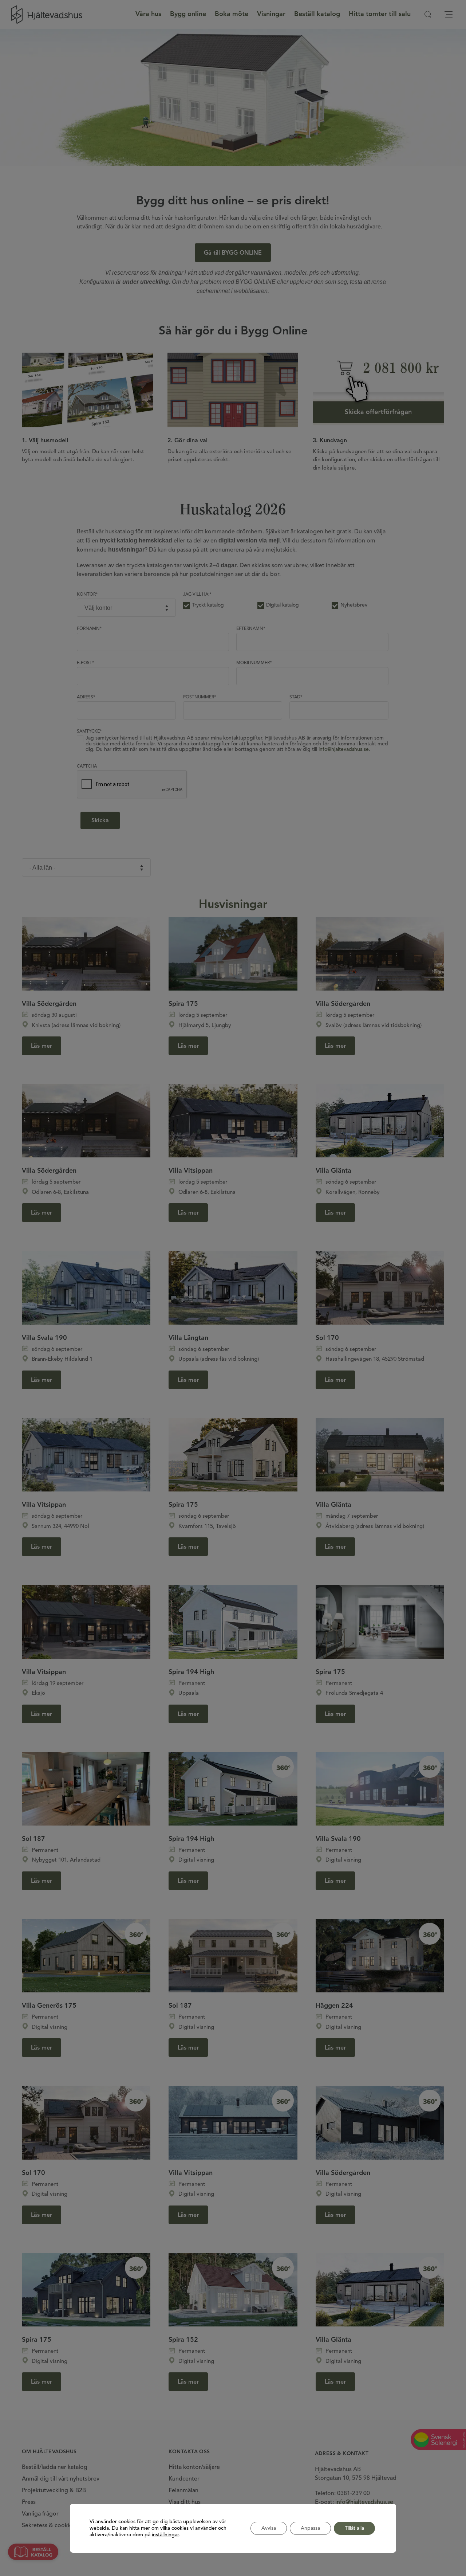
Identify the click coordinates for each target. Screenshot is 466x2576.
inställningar (165, 2535)
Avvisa (269, 2528)
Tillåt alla (354, 2528)
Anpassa (310, 2528)
